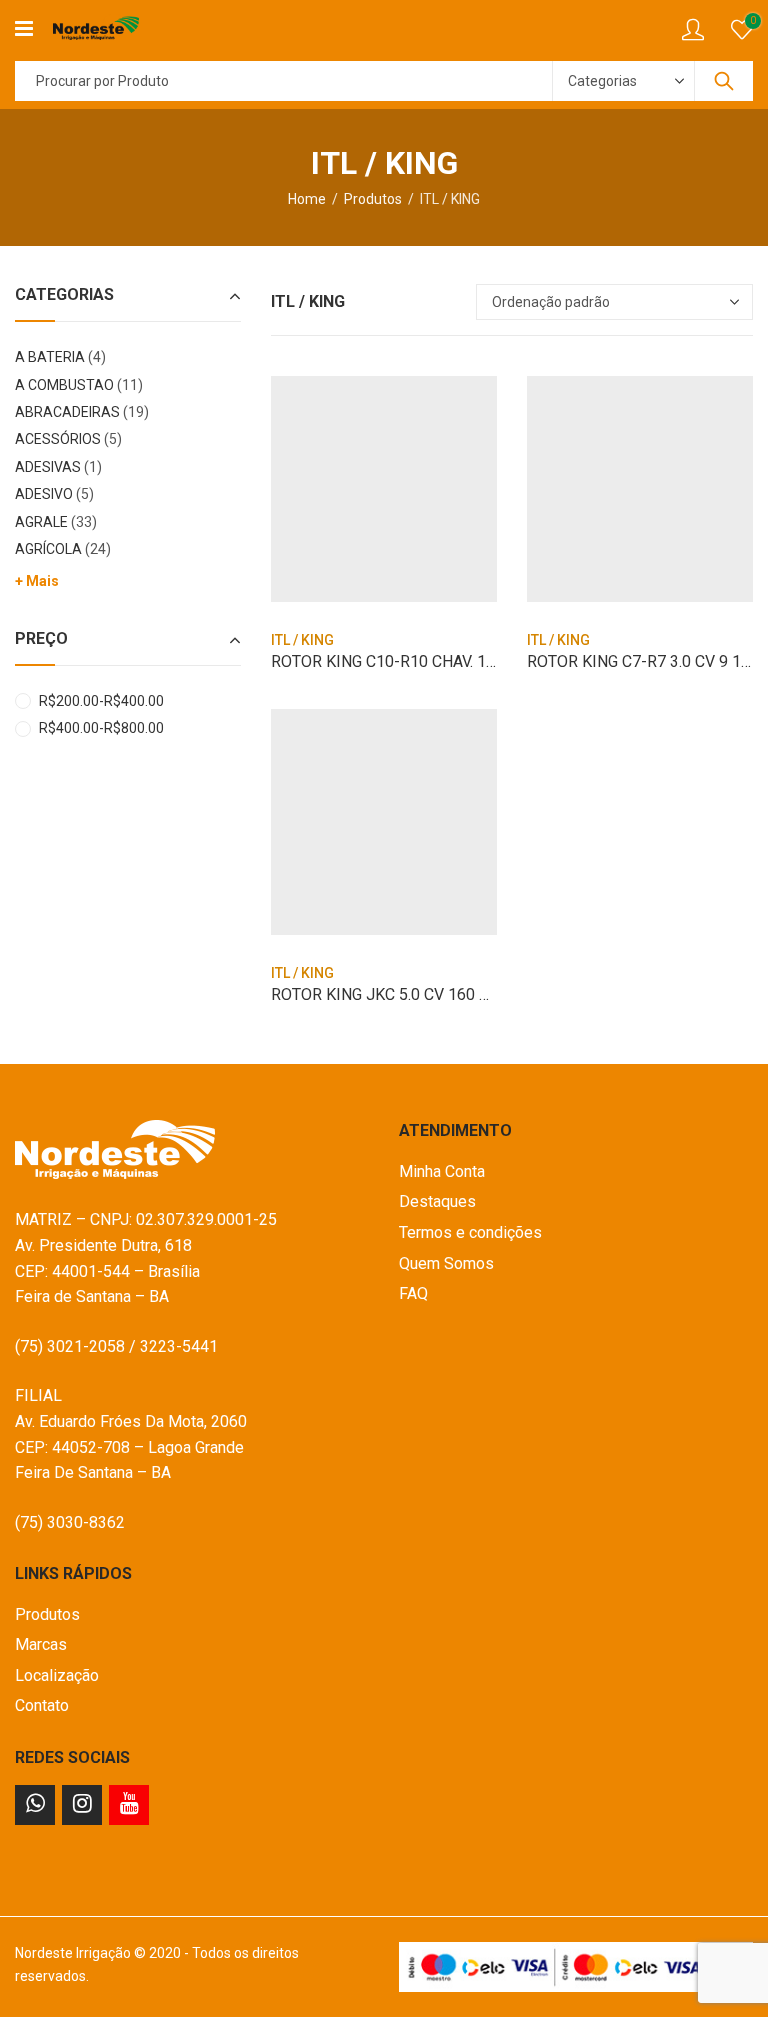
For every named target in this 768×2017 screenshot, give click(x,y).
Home (307, 199)
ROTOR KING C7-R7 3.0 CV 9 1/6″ (644, 661)
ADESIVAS (48, 467)
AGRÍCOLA (48, 549)
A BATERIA (50, 357)
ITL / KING (302, 640)
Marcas (41, 1644)
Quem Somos (446, 1263)
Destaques (437, 1201)
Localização (57, 1675)
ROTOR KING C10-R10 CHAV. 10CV (393, 661)
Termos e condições (470, 1232)
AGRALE (41, 522)
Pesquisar (724, 81)
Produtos (373, 199)
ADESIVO (44, 494)
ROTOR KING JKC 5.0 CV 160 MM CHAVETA (424, 994)
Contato (42, 1705)
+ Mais (37, 581)
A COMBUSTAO (64, 385)
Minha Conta (442, 1171)
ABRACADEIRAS (67, 412)
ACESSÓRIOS (58, 439)
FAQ (413, 1293)
